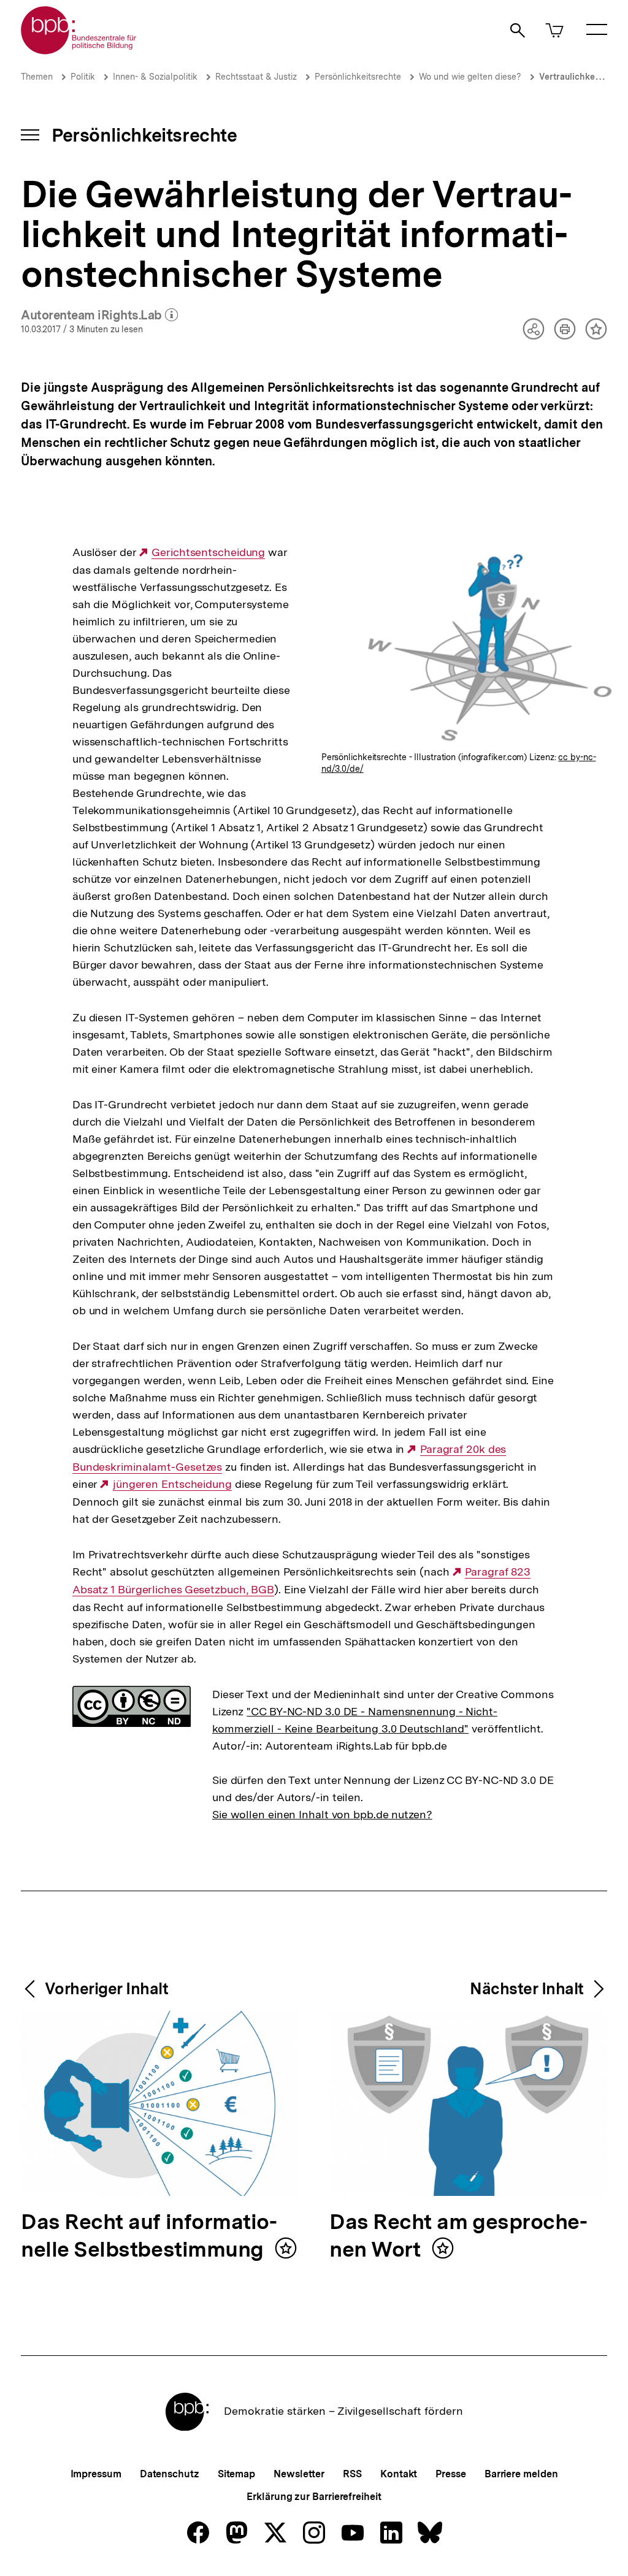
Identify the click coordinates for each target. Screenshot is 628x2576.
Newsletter (299, 2474)
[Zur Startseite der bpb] (79, 51)
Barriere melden (521, 2474)
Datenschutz (170, 2474)
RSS (352, 2474)
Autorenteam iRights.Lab (99, 316)
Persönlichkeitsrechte (358, 77)
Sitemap (236, 2474)
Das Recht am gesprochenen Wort (458, 2236)
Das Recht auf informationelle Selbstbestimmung (149, 2236)
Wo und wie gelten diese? (470, 77)
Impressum (96, 2474)
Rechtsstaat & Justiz (256, 77)
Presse (450, 2474)
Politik (83, 77)
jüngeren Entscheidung (172, 1484)
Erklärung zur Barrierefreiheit (314, 2497)
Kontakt (399, 2474)
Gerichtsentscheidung (208, 552)
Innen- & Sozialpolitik (155, 77)
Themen (37, 77)
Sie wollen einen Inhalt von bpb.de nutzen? (322, 1814)
